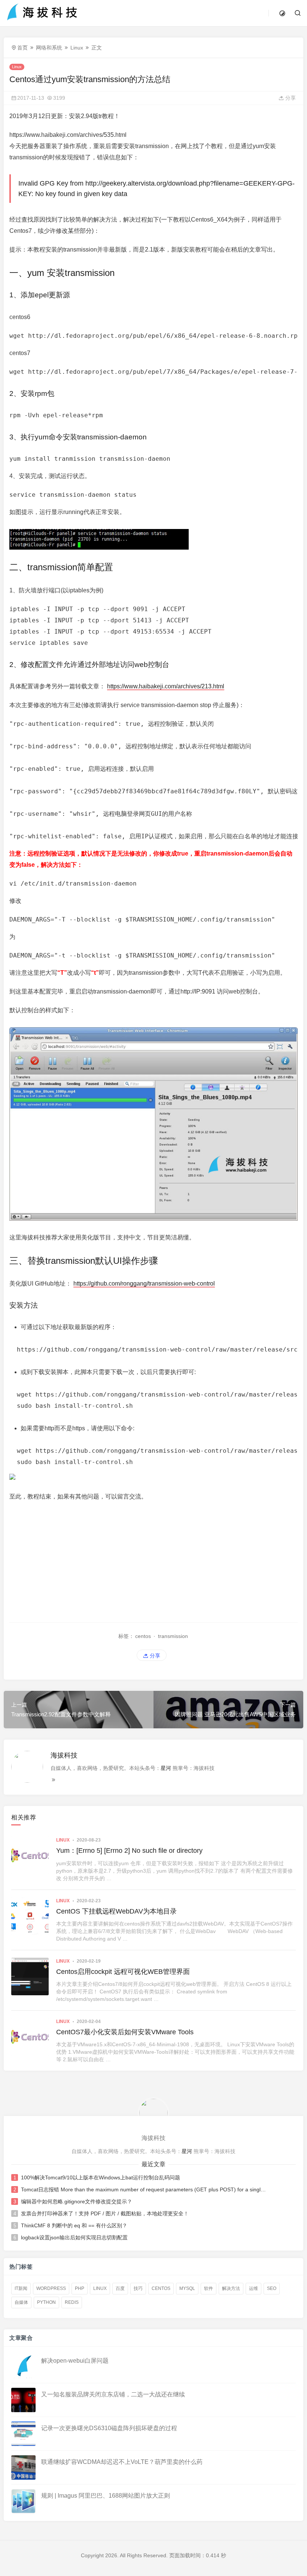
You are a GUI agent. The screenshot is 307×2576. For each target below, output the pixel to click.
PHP (80, 2288)
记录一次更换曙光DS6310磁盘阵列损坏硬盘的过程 (109, 2428)
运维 (253, 2288)
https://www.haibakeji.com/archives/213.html (166, 686)
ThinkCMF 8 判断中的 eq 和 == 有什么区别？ (74, 2225)
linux (100, 2288)
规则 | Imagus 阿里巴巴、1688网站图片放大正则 (106, 2496)
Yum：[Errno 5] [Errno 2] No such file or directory (129, 1851)
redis (72, 2302)
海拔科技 (64, 1755)
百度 (120, 2288)
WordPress (51, 2288)
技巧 (138, 2288)
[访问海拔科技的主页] (153, 2113)
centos (143, 1636)
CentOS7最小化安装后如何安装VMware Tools (125, 2032)
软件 (209, 2288)
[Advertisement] (153, 1562)
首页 (22, 48)
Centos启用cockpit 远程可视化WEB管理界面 (123, 1972)
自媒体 (21, 2302)
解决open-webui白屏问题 (75, 2361)
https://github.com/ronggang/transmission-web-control (144, 1284)
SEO (272, 2288)
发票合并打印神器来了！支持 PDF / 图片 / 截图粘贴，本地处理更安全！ (105, 2213)
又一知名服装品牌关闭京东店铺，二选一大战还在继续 (113, 2394)
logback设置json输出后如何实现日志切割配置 (74, 2237)
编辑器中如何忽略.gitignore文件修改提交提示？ (77, 2201)
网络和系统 (49, 48)
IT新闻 (21, 2288)
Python (46, 2302)
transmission (173, 1636)
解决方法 (231, 2288)
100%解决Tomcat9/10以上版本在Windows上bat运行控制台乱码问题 (101, 2177)
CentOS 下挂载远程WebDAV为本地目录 (116, 1911)
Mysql (187, 2288)
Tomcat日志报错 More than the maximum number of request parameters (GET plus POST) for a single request (145, 2189)
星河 (166, 1768)
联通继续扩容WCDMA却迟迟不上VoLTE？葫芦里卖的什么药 (122, 2462)
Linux (77, 48)
